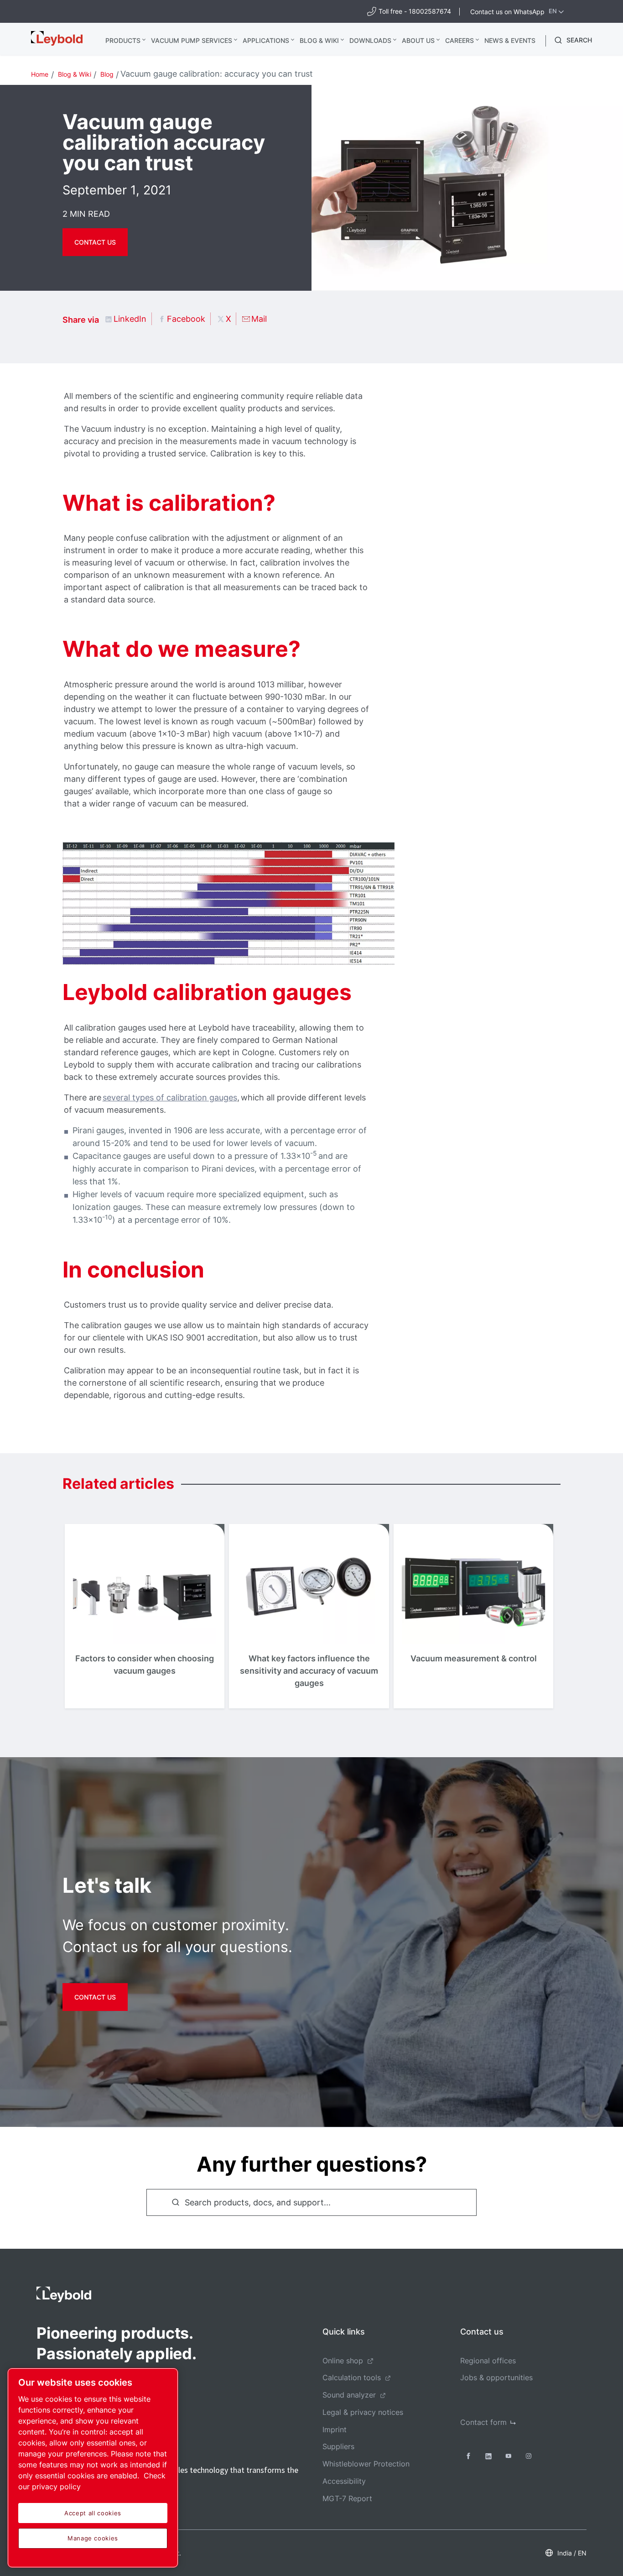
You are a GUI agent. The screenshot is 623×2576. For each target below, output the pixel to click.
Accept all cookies (93, 2513)
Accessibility (344, 2481)
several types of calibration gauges (170, 1097)
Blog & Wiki (319, 40)
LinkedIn (130, 319)
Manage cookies (93, 2538)
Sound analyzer (349, 2395)
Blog (107, 74)
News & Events (510, 40)
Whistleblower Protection (366, 2464)
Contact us (95, 242)
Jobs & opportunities (496, 2377)
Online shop (343, 2361)
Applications (266, 40)
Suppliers (338, 2446)
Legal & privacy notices (363, 2412)
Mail (259, 319)
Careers (459, 40)
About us (418, 40)
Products (123, 40)
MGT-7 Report (347, 2498)
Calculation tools (352, 2377)
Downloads (370, 40)
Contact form (483, 2422)
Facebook (186, 319)
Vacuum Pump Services (192, 40)
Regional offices (488, 2361)
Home (40, 74)
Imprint (335, 2429)
